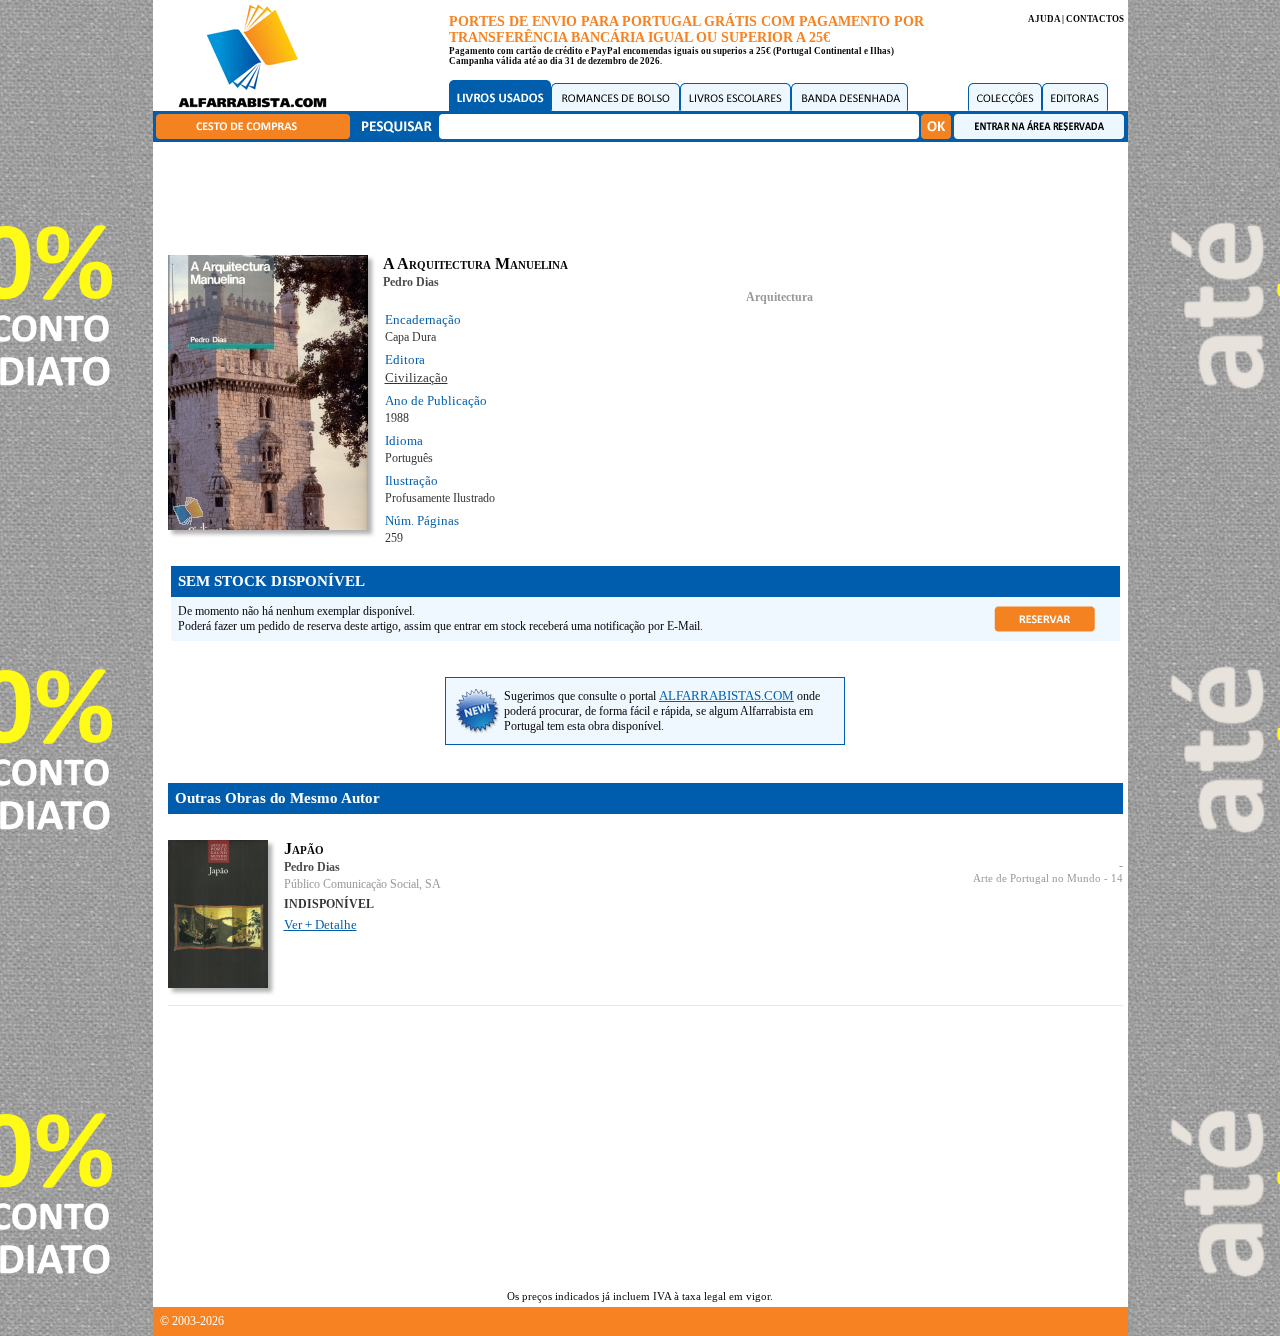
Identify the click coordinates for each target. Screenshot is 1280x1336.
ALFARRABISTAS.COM (726, 695)
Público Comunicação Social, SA (362, 884)
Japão (304, 848)
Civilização (416, 377)
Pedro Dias (411, 282)
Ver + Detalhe (320, 924)
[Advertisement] (645, 195)
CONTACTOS (1095, 19)
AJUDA (1044, 19)
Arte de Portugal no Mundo (1037, 878)
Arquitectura (779, 297)
